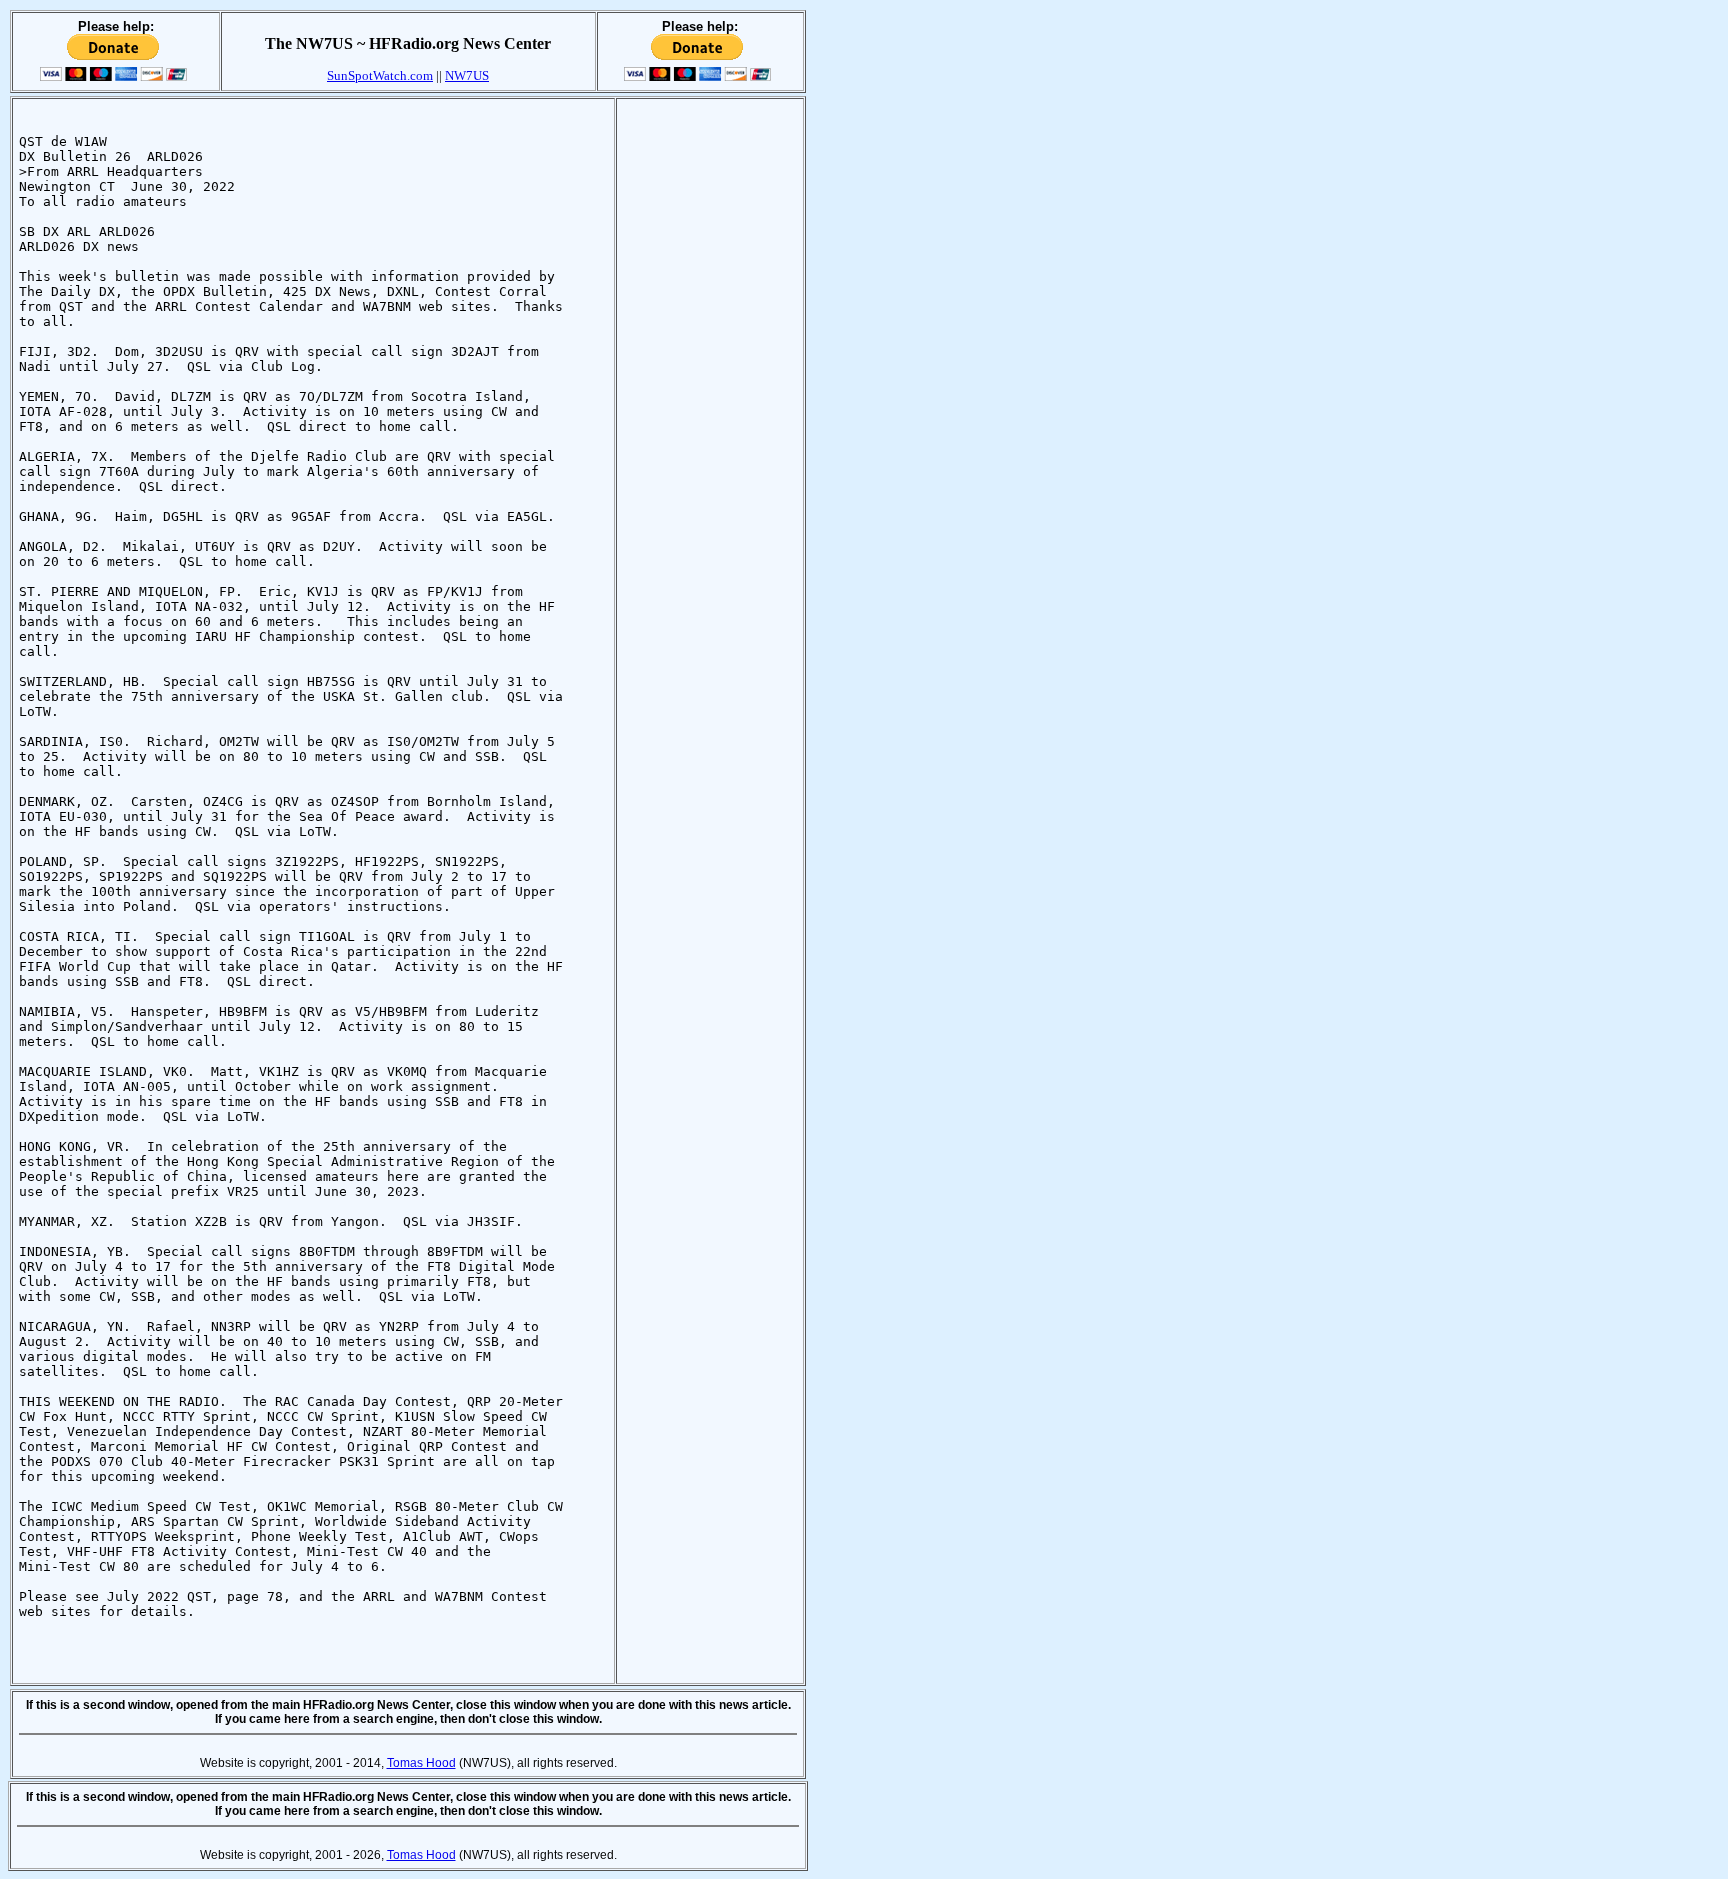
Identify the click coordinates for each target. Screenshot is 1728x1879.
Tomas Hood (421, 1763)
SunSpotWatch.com (380, 75)
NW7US (467, 75)
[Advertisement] (710, 405)
